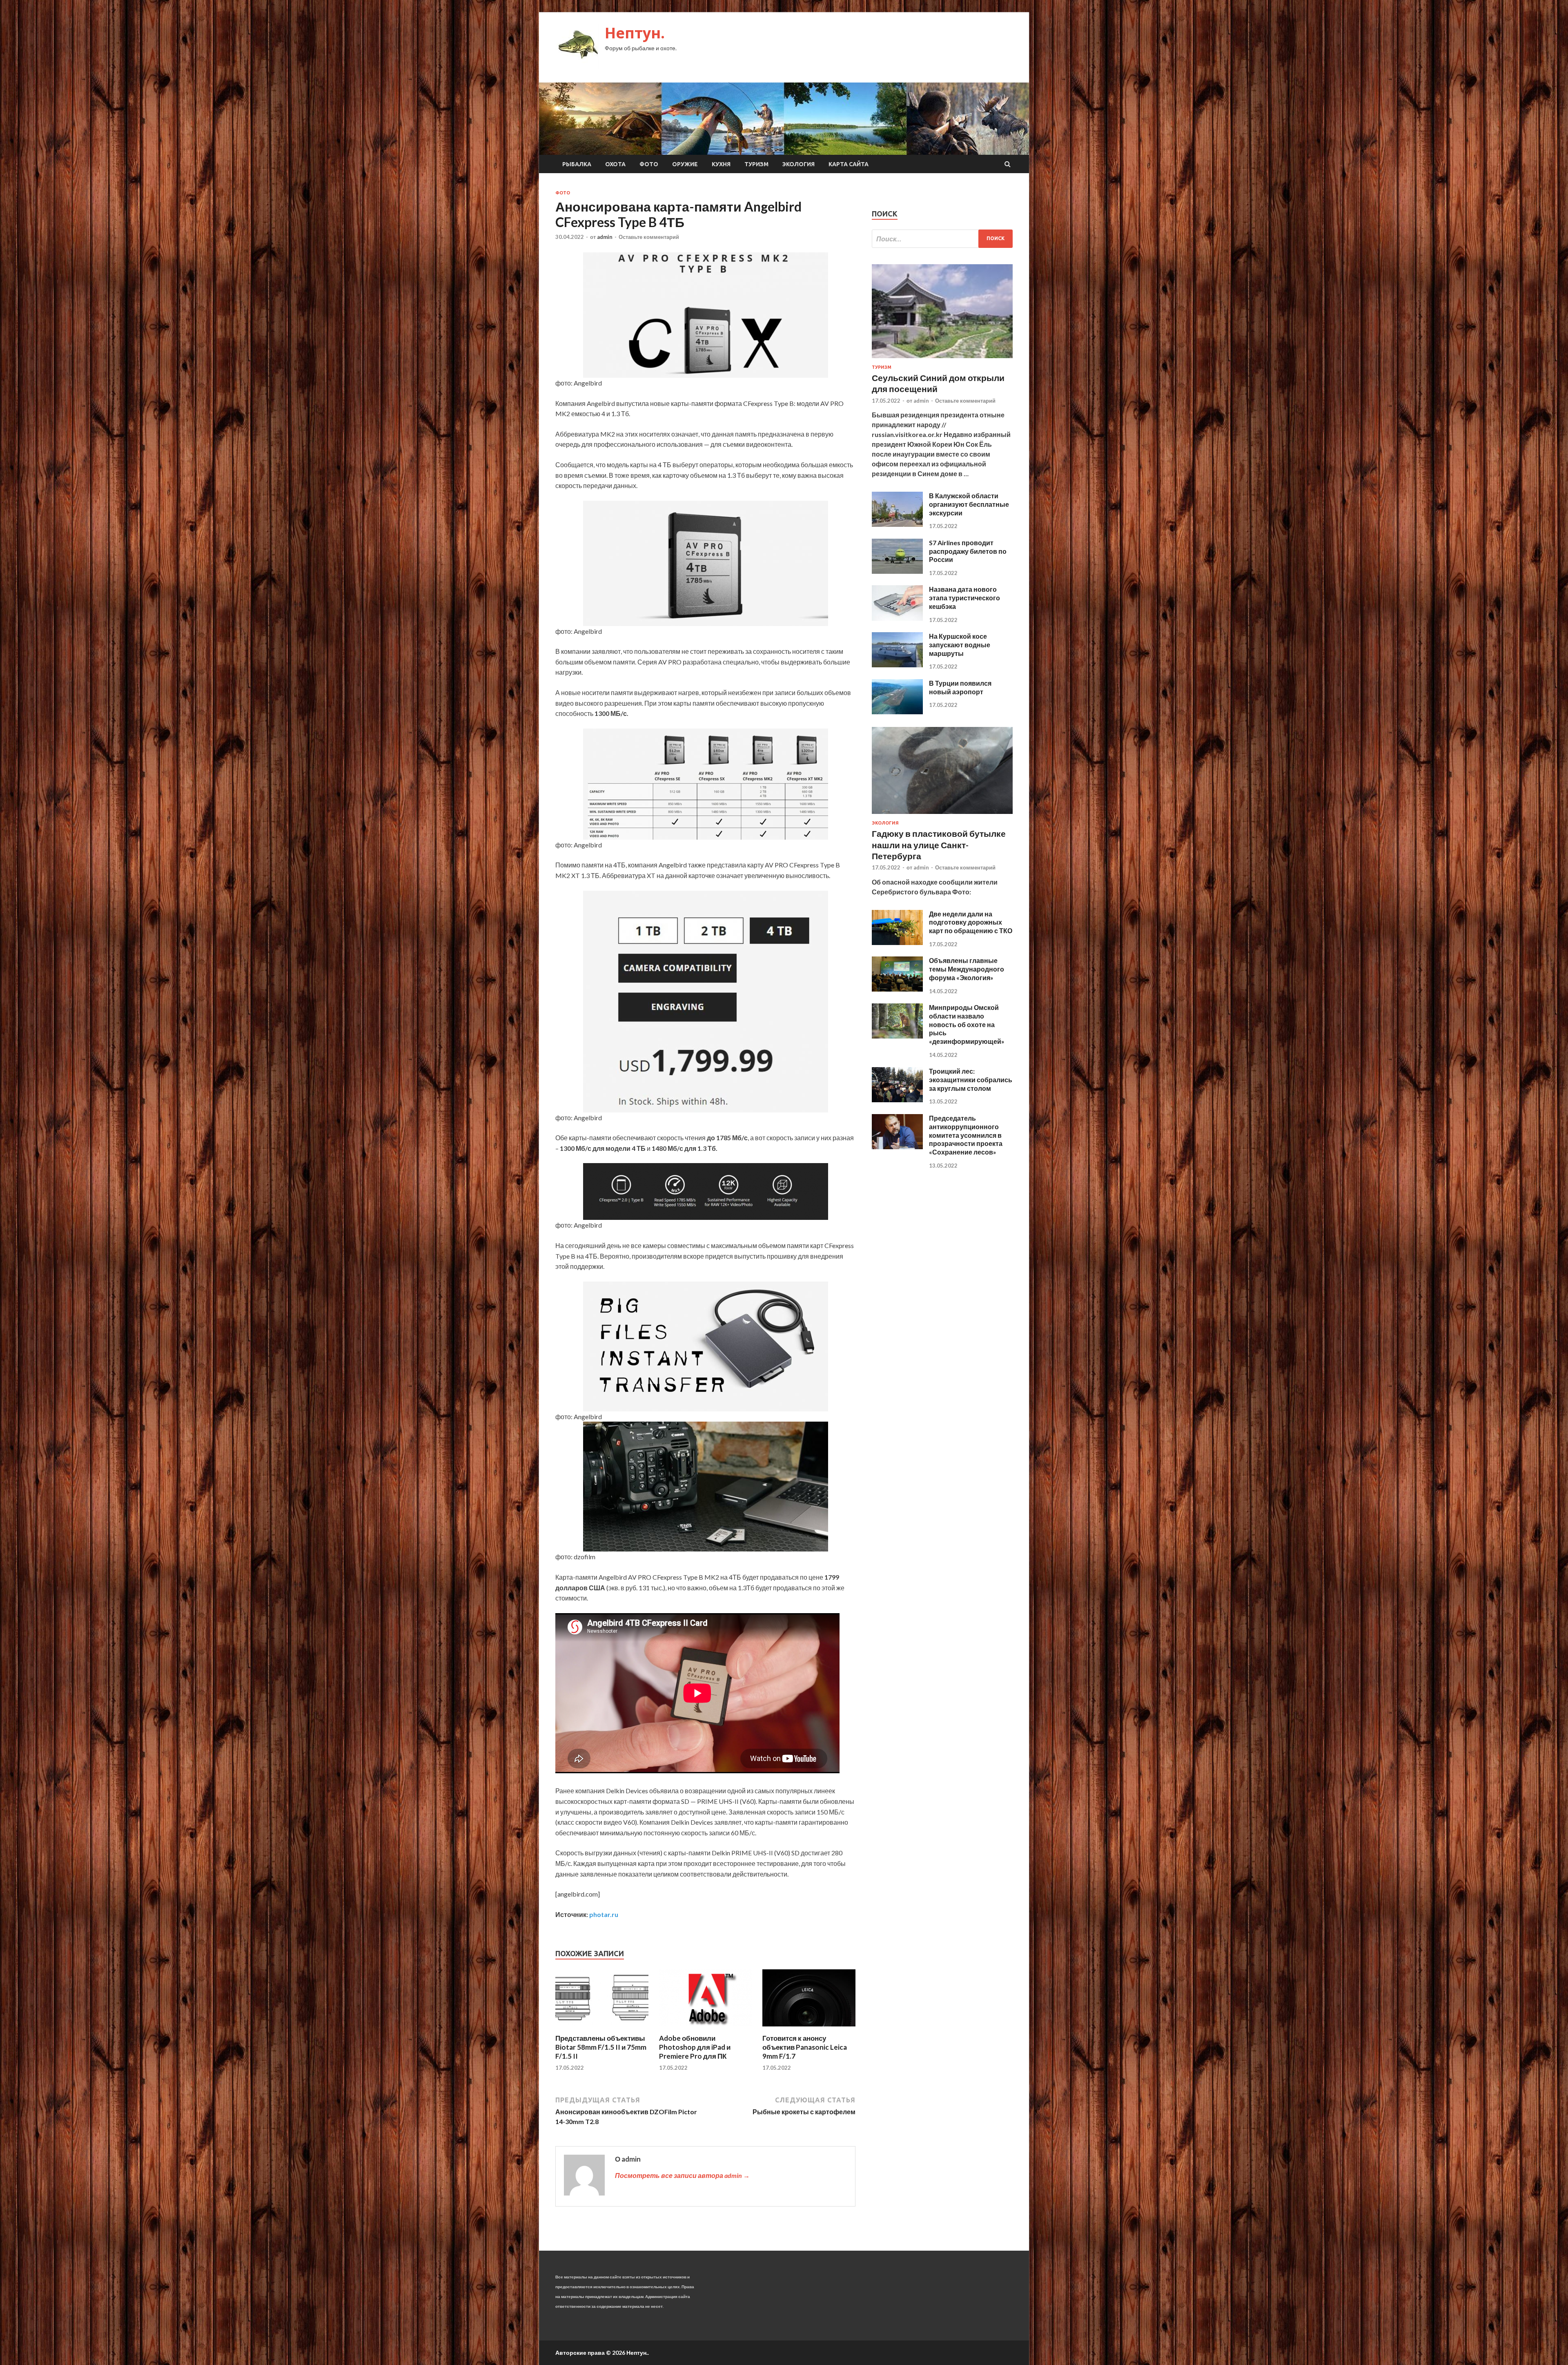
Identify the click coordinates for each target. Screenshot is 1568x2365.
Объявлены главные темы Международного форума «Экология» (967, 969)
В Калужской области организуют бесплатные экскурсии (969, 504)
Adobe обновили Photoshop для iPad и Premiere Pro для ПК (695, 2047)
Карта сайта (849, 164)
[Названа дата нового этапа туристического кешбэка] (897, 618)
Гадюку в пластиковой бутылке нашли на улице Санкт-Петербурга (939, 845)
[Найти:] (942, 239)
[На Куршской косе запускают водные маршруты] (897, 665)
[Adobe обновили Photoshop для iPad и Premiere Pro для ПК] (706, 2029)
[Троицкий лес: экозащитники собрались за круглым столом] (897, 1100)
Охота (615, 164)
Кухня (721, 164)
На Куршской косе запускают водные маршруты (960, 645)
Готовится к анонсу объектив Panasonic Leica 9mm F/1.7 (805, 2047)
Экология (798, 164)
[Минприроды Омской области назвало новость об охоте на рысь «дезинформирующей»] (897, 1036)
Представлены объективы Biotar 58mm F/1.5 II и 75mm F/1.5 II (601, 2047)
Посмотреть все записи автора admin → (682, 2175)
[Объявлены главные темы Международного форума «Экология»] (897, 989)
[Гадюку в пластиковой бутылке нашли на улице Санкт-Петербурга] (942, 815)
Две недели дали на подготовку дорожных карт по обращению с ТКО (971, 922)
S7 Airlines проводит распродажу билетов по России (968, 551)
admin (605, 237)
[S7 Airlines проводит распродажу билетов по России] (897, 571)
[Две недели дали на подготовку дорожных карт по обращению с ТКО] (897, 942)
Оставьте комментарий (649, 237)
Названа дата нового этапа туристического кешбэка (964, 598)
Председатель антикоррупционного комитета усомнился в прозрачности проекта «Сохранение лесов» (966, 1135)
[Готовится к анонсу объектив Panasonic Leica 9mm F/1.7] (809, 2029)
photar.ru (604, 1914)
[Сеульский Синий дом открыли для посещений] (942, 360)
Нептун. (635, 33)
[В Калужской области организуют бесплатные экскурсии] (897, 524)
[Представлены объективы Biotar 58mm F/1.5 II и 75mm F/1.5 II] (602, 2029)
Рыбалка (577, 164)
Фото (649, 164)
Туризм (756, 164)
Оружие (685, 164)
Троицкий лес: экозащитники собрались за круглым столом (971, 1080)
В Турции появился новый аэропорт (960, 687)
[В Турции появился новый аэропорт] (897, 712)
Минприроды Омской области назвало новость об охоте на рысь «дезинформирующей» (967, 1024)
